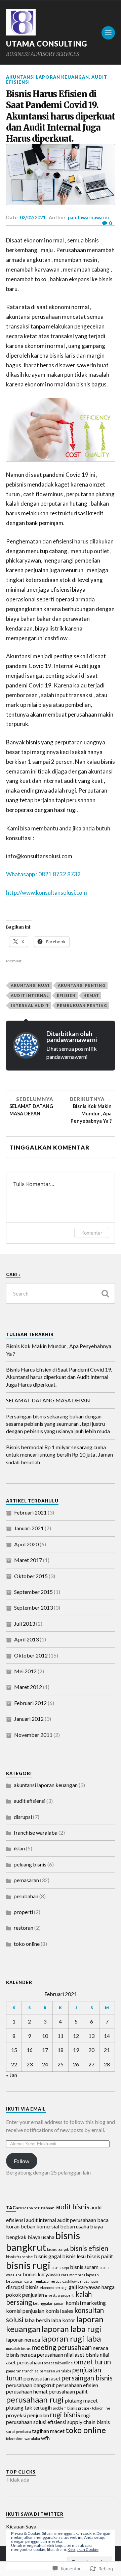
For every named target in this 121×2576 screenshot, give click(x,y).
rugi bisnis (65, 2415)
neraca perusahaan (42, 2354)
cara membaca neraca (43, 2281)
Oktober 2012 (31, 1655)
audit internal (30, 995)
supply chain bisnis (89, 2422)
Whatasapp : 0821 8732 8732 (43, 874)
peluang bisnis (30, 1864)
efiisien (66, 995)
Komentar (92, 1233)
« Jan (12, 2075)
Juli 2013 (25, 1624)
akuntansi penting (82, 985)
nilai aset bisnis (82, 2354)
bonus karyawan (41, 2274)
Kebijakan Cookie (83, 2549)
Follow (22, 2161)
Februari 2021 (30, 1512)
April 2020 (26, 1544)
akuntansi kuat (30, 985)
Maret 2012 (28, 1687)
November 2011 (33, 1735)
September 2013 (33, 1607)
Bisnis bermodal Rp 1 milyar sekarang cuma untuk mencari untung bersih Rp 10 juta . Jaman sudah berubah (59, 1455)
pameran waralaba (55, 2371)
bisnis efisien (89, 2248)
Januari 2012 (29, 1719)
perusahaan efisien (77, 2385)
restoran (24, 1928)
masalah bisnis (18, 2348)
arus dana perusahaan (35, 2208)
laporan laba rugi (72, 2329)
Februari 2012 (30, 1703)
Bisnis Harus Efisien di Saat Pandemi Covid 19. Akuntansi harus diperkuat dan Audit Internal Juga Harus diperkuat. (59, 1377)
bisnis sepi (60, 2267)
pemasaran (26, 1880)
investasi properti (60, 2295)
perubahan (26, 1896)
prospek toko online (94, 2408)
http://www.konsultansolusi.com (47, 893)
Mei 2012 (25, 1671)
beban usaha (75, 2226)
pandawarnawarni (88, 217)
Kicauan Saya (21, 2526)
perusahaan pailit (68, 2391)
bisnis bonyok (58, 2249)
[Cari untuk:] (61, 1293)
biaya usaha (41, 2237)
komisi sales (59, 2311)
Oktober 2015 (31, 1576)
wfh (45, 2438)
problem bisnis (65, 2408)
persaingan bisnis (87, 2378)
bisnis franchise (19, 2257)
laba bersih (37, 2320)
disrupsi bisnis (22, 2287)
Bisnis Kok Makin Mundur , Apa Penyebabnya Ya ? (59, 1350)
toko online (27, 1944)
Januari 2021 (29, 1528)
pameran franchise (22, 2371)
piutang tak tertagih (29, 2407)
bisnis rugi (28, 2265)
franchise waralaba (36, 1832)
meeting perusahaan (62, 2347)
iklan (19, 1848)
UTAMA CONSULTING (47, 44)
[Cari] (105, 1293)
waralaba (32, 2439)
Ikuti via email (26, 2109)
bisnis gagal (48, 2256)
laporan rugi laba (71, 2338)
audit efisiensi (30, 1801)
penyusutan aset (42, 2378)
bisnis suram (84, 2267)
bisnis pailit (100, 2256)
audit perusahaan (77, 2220)
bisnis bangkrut (43, 2241)
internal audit (30, 1005)
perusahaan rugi (35, 2399)
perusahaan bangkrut (30, 2385)
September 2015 (33, 1592)
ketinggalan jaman (49, 2303)
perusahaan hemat (27, 2391)
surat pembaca (18, 2432)
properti (23, 1912)
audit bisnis (72, 2207)
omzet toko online (58, 2363)
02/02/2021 (33, 217)
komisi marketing (86, 2303)
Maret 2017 (28, 1560)
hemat (91, 995)
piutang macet (81, 2400)
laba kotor (63, 2320)
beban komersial (40, 2226)
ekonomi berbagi (54, 2288)
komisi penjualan (25, 2311)
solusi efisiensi (50, 2422)
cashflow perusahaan (80, 2281)
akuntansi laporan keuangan (48, 77)
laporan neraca (23, 2339)
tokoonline (15, 2439)
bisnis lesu (74, 2256)
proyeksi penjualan (28, 2415)
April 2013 (26, 1639)
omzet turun (92, 2362)
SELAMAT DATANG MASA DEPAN (48, 1400)
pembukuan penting (82, 1005)
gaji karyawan (85, 2287)
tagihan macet (48, 2431)
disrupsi (23, 1817)
